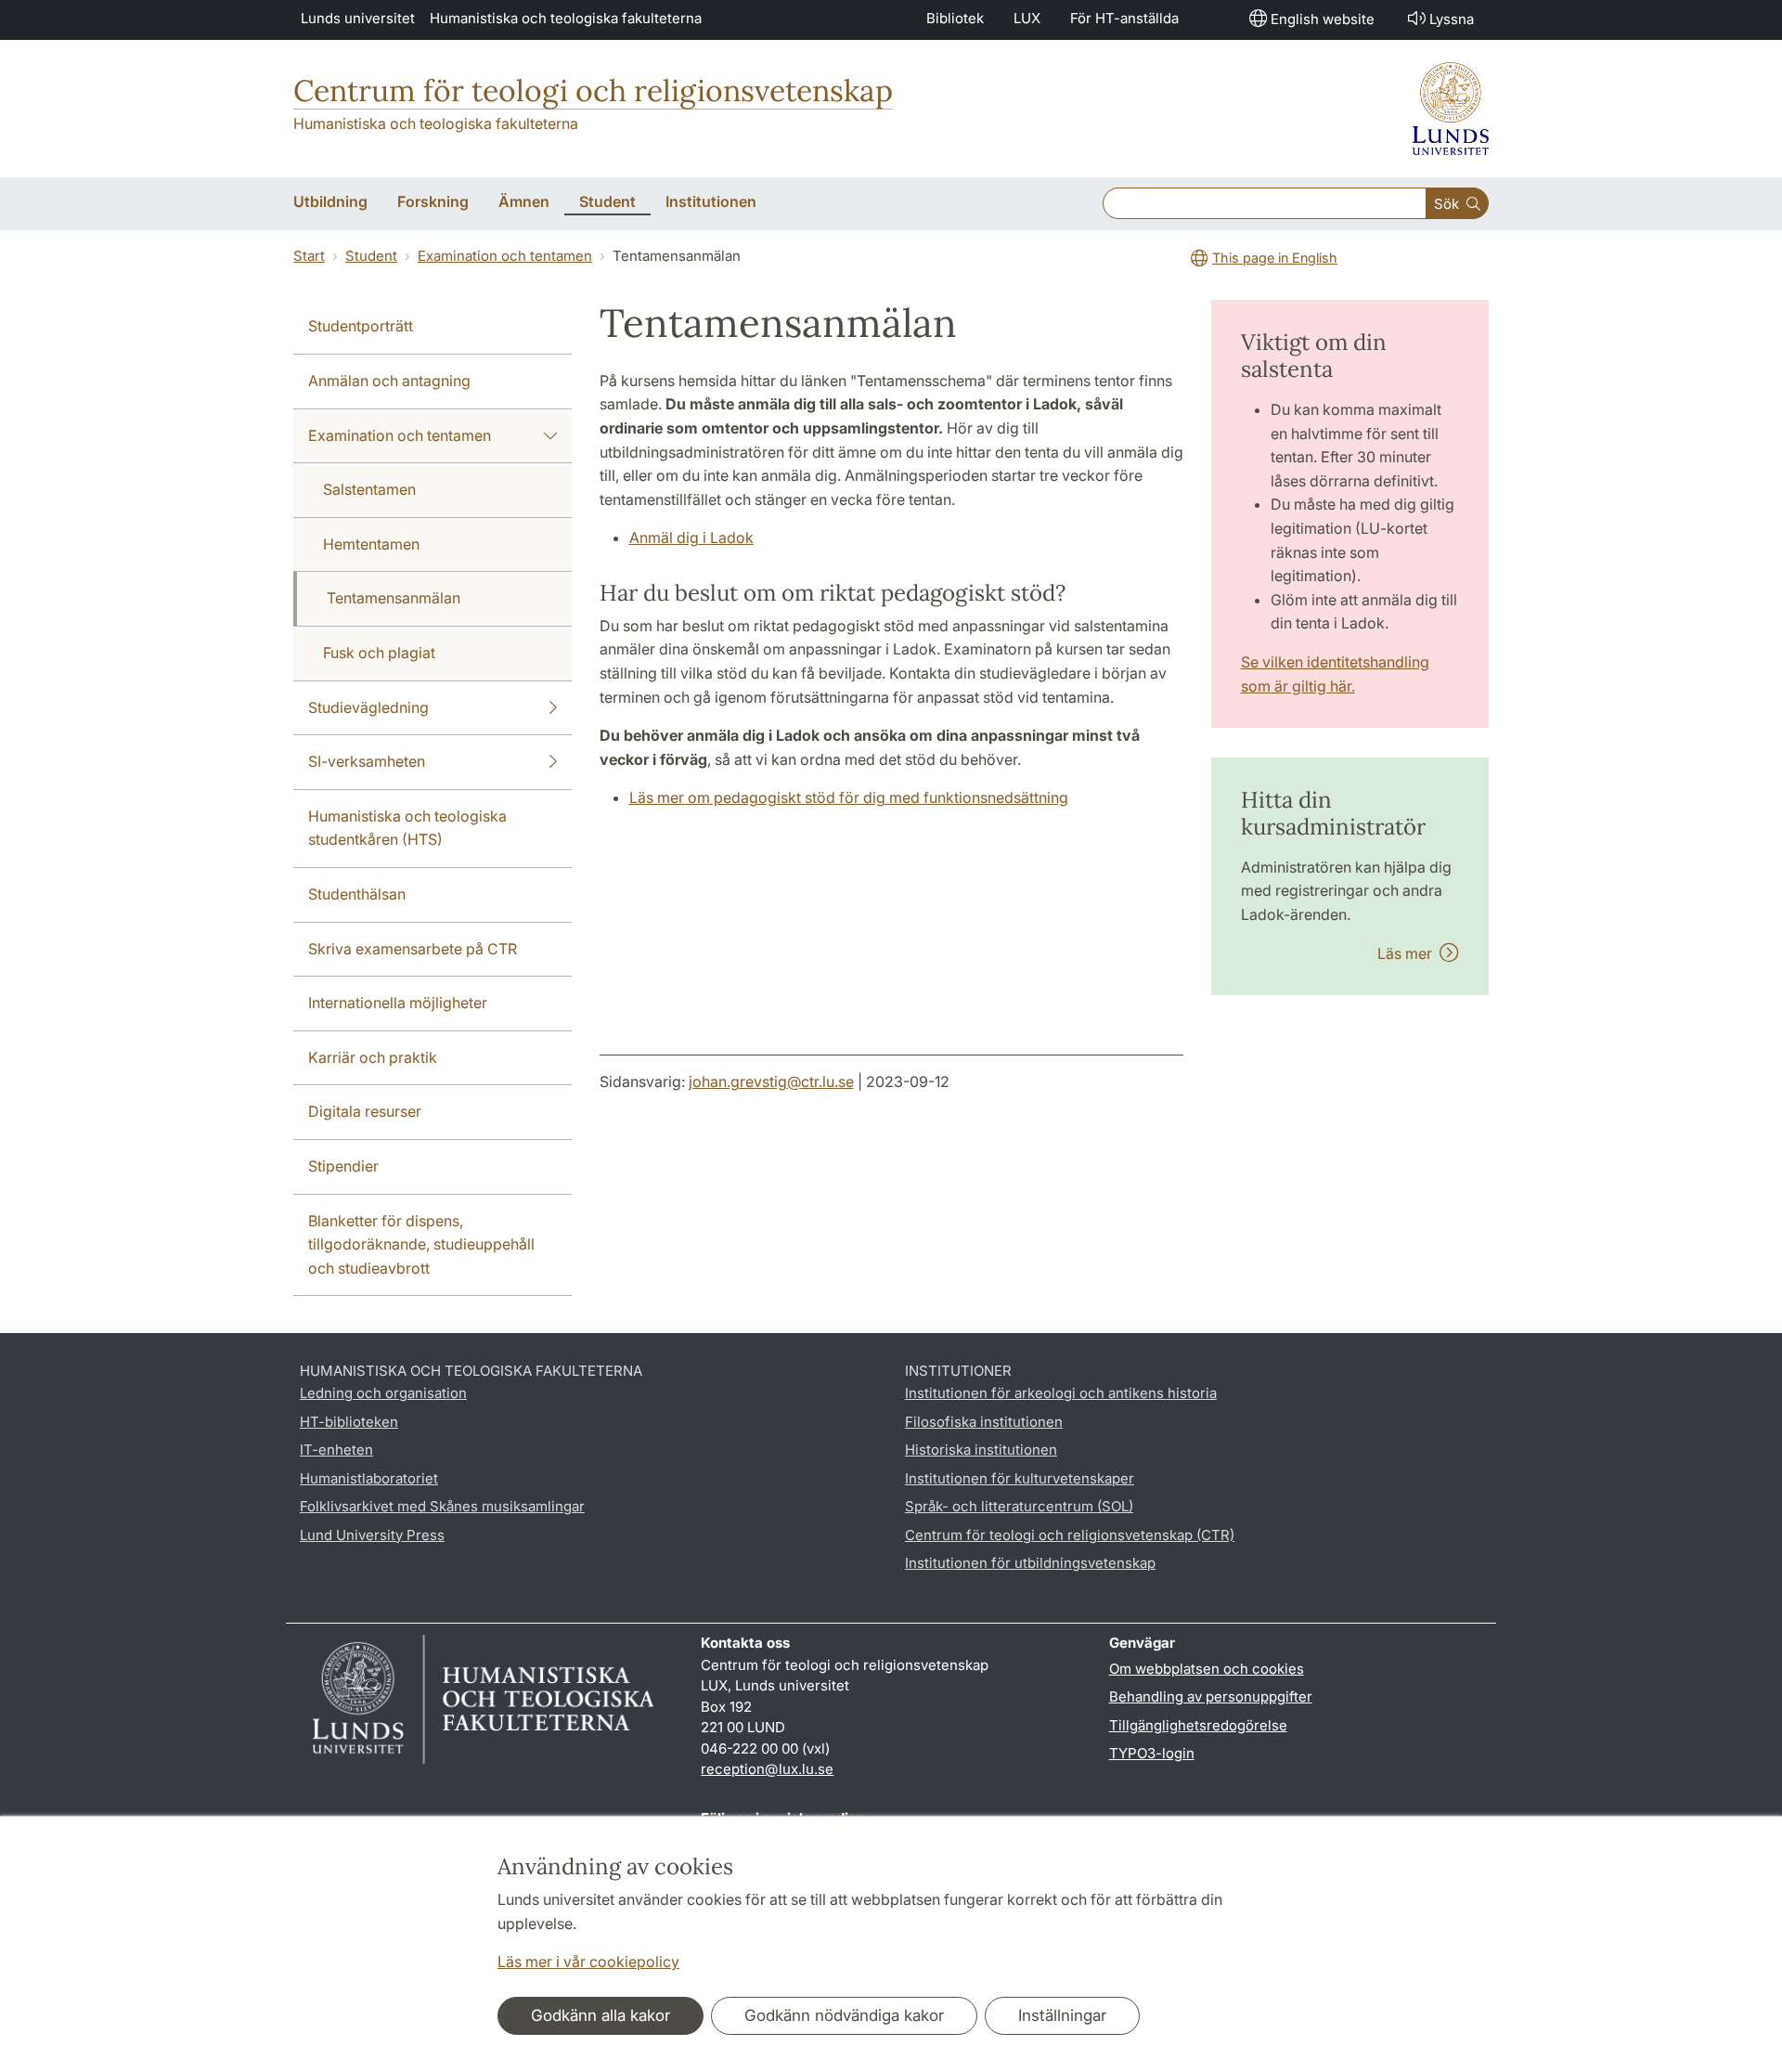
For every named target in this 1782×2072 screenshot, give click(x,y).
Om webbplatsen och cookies (1207, 1669)
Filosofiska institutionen (984, 1422)
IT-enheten (336, 1450)
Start (309, 256)
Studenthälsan (357, 894)
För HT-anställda (1124, 18)
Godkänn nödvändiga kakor (844, 2015)
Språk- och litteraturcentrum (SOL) (1019, 1506)
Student (371, 256)
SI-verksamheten (367, 761)
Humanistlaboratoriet (369, 1478)
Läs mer (1408, 953)
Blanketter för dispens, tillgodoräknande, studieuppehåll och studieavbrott (421, 1244)
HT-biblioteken (349, 1422)
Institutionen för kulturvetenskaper (1020, 1478)
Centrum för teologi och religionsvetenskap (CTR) (1070, 1535)
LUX (1027, 18)
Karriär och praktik (373, 1057)
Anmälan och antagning (389, 381)
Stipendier (343, 1166)
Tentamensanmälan (394, 598)
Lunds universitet (358, 18)
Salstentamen (369, 489)
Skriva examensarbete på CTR (413, 949)
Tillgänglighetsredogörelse (1198, 1725)
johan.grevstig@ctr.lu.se (771, 1081)
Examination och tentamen (505, 256)
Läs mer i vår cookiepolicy (588, 1962)
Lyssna (1452, 19)
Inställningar (1062, 2015)
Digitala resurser (365, 1111)
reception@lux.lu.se (767, 1769)
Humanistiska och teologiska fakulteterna (566, 18)
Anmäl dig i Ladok (691, 537)
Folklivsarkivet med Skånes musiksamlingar (442, 1506)
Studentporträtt (361, 326)
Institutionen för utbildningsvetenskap (1030, 1563)
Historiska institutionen (981, 1450)
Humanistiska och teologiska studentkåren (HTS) (407, 828)
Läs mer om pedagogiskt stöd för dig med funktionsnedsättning (849, 797)
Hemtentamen (371, 544)
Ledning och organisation (383, 1393)
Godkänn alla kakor (600, 2015)
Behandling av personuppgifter (1211, 1696)
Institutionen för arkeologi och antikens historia (1061, 1393)
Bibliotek (955, 18)
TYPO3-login (1152, 1753)
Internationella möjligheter (398, 1003)
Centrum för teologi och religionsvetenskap (593, 91)
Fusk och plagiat (379, 653)
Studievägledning (368, 707)
